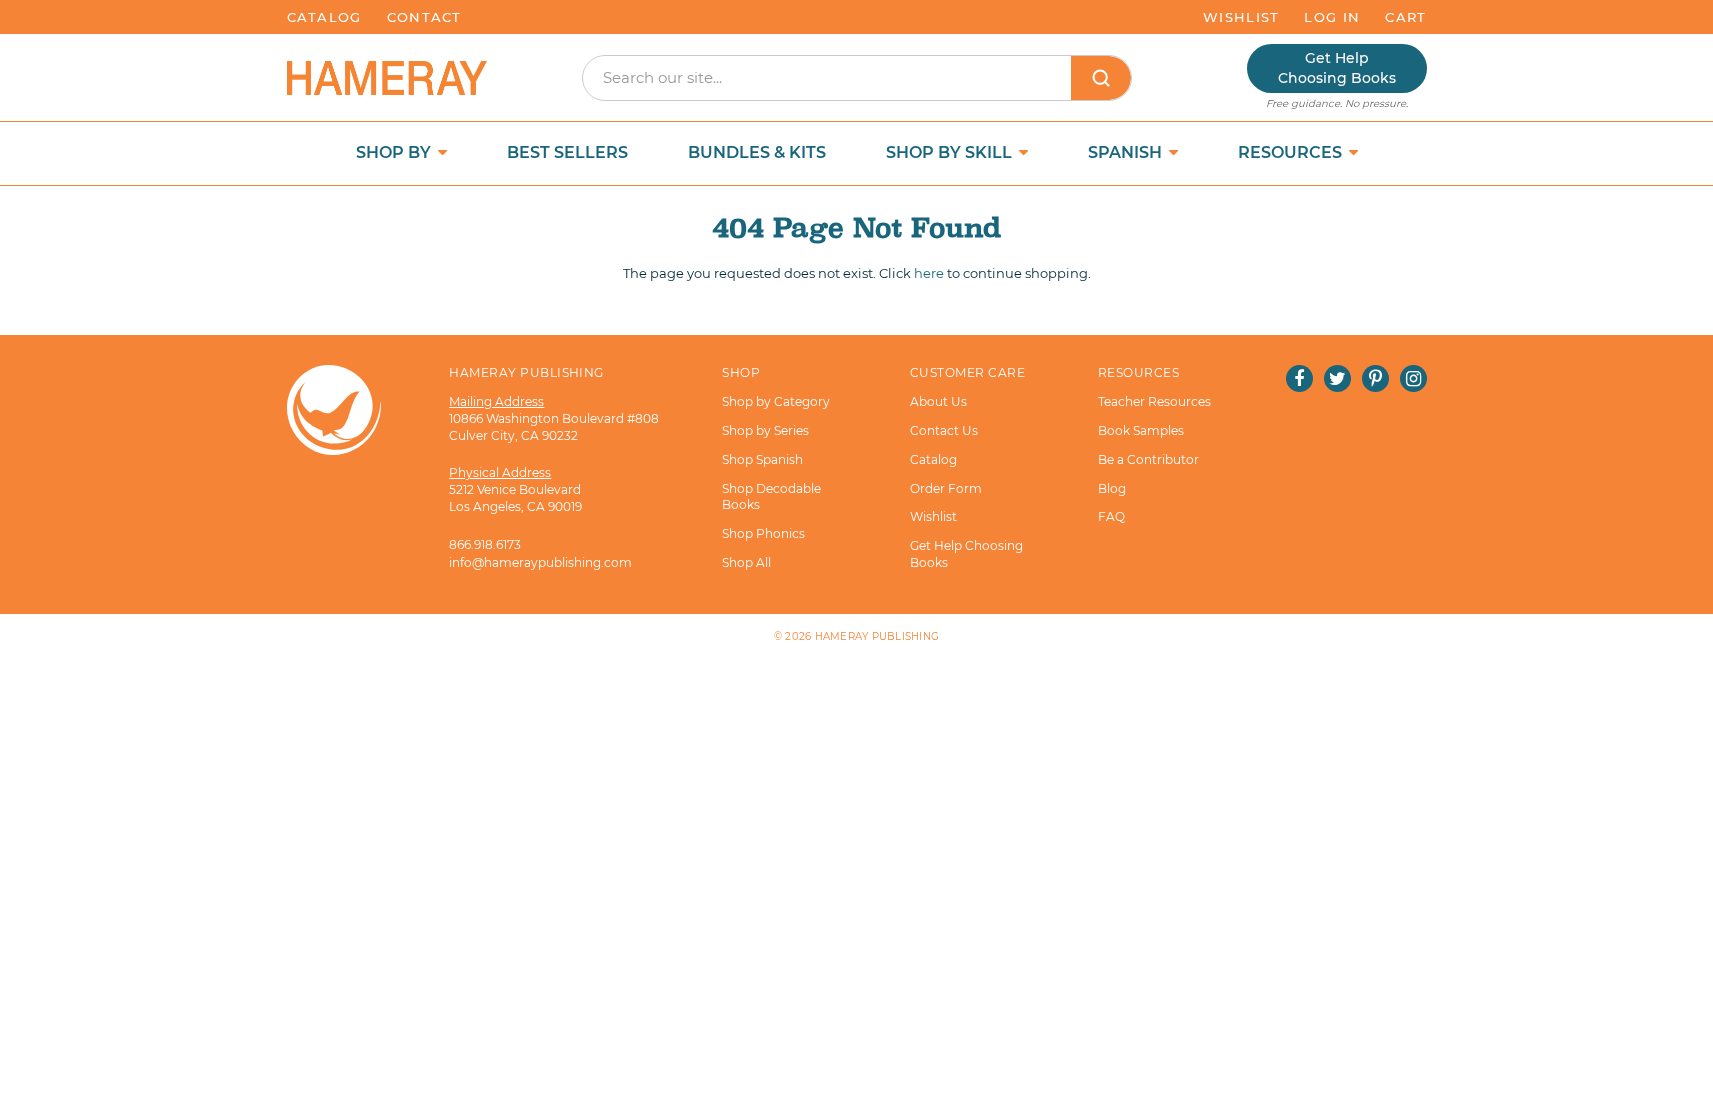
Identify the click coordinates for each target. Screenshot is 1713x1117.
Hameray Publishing (877, 636)
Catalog (324, 17)
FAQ (1111, 516)
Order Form (946, 488)
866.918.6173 (485, 544)
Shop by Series (765, 430)
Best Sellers (567, 152)
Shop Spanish (762, 459)
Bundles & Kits (757, 152)
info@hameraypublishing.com (540, 562)
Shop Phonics (763, 533)
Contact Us (944, 430)
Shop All (746, 562)
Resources (1292, 152)
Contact (424, 17)
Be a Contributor (1148, 459)
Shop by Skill (951, 152)
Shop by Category (776, 401)
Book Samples (1141, 430)
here (929, 273)
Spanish (1127, 152)
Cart (1405, 17)
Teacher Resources (1154, 401)
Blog (1112, 488)
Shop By (395, 152)
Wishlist (1241, 17)
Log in (1332, 17)
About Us (938, 401)
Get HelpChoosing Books (1337, 68)
